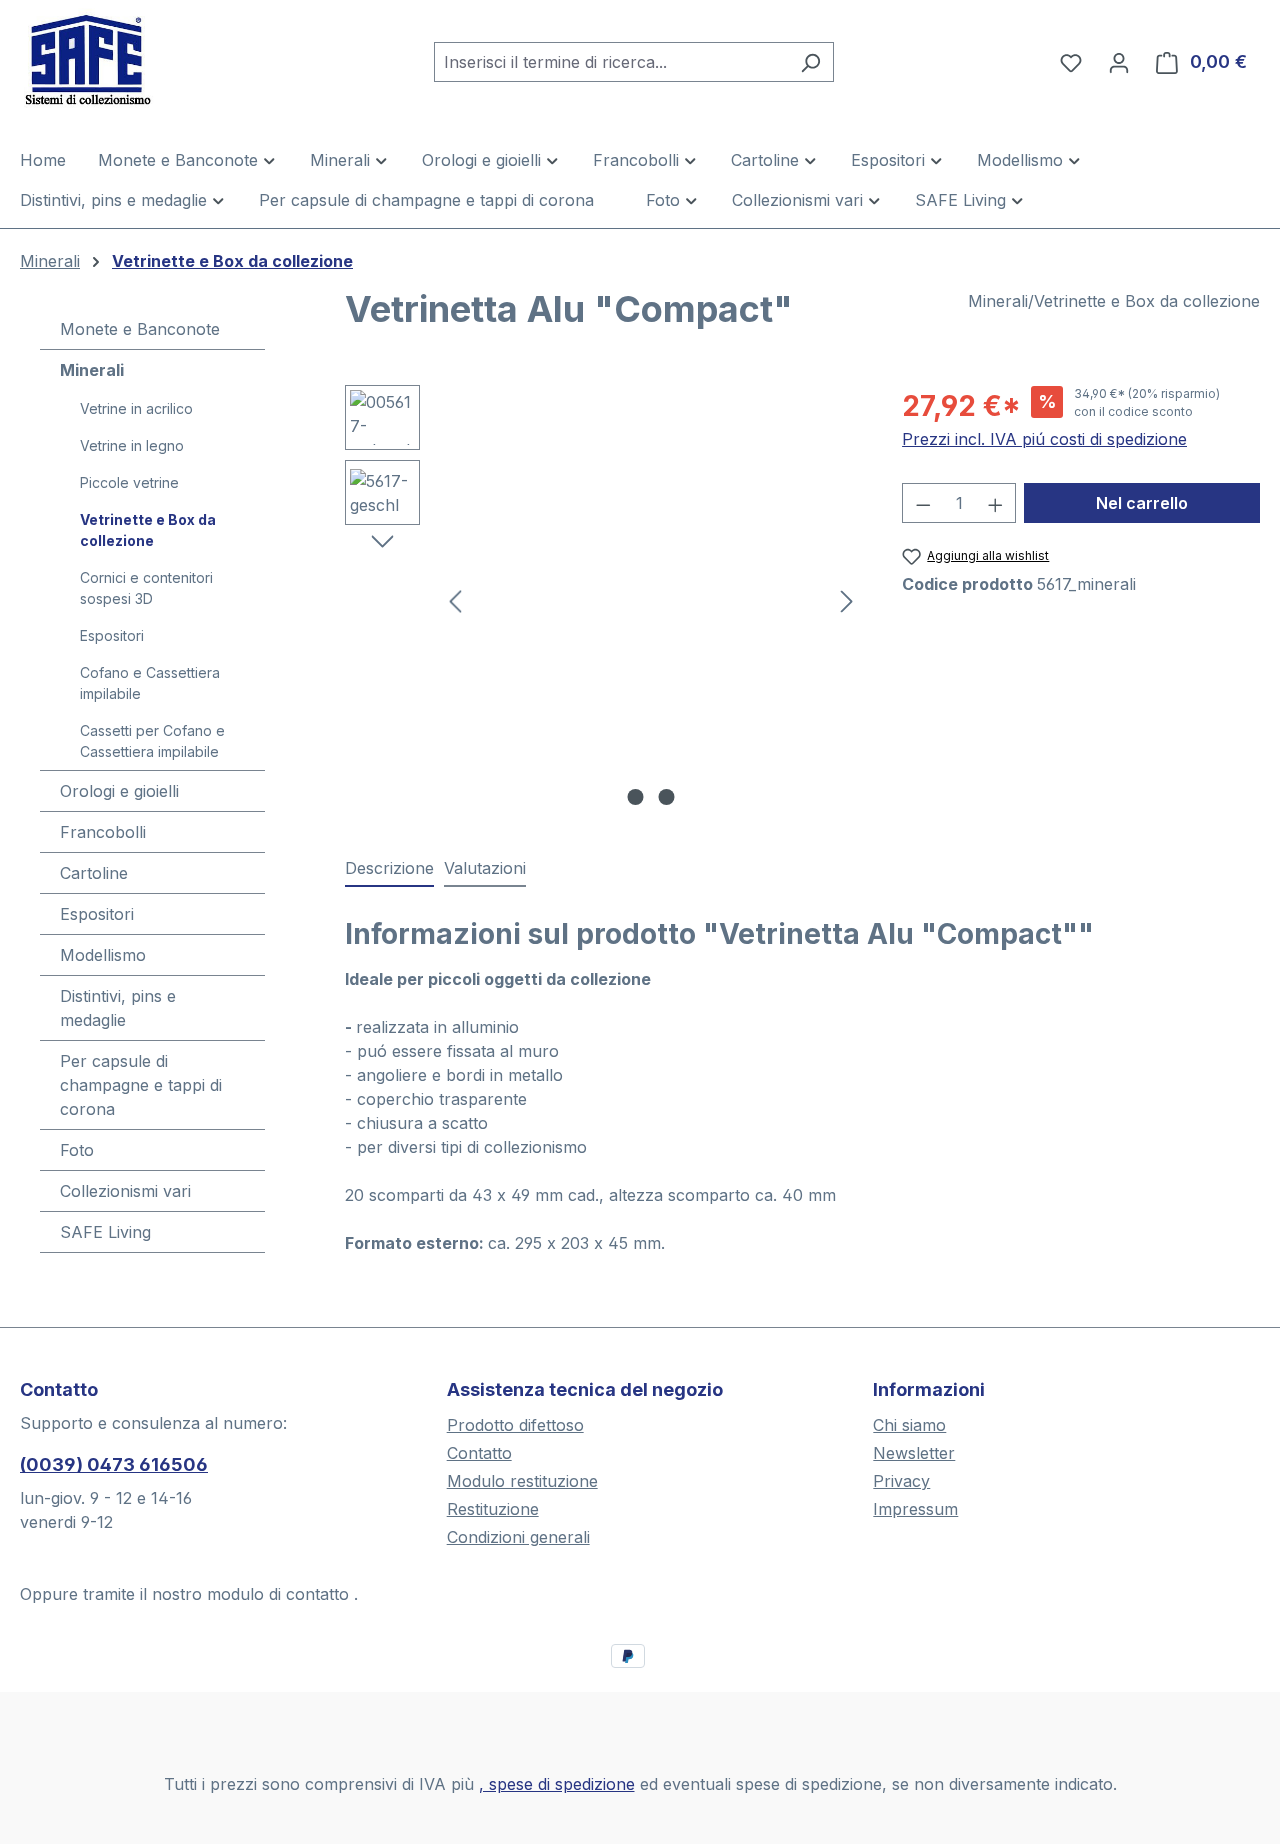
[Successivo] (847, 600)
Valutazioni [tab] (485, 868)
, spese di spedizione (557, 1784)
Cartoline (94, 873)
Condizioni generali (518, 1537)
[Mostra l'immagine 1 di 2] (635, 797)
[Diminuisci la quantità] (923, 503)
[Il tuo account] (1119, 62)
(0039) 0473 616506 (114, 1464)
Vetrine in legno (132, 445)
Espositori (112, 635)
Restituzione (493, 1509)
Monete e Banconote (140, 329)
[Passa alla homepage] (120, 58)
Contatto (479, 1453)
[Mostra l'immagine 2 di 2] (666, 797)
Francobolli (103, 832)
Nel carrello (1142, 503)
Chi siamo (909, 1425)
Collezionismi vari (125, 1191)
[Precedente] (455, 600)
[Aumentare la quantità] (996, 503)
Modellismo (103, 955)
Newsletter (914, 1453)
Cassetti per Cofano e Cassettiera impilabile (152, 741)
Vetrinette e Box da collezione (148, 530)
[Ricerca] (810, 62)
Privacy (901, 1481)
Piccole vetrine (129, 482)
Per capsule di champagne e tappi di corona (141, 1085)
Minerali (92, 370)
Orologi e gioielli (119, 791)
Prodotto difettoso (515, 1425)
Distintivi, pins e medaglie (118, 1008)
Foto (77, 1150)
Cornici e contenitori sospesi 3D (146, 588)
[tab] (389, 869)
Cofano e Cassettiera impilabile (150, 683)
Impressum (915, 1509)
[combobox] (611, 62)
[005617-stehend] (651, 600)
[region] (603, 600)
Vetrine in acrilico (136, 408)
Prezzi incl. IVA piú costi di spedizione (1044, 439)
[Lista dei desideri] (1071, 62)
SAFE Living (105, 1232)
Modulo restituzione (522, 1481)
